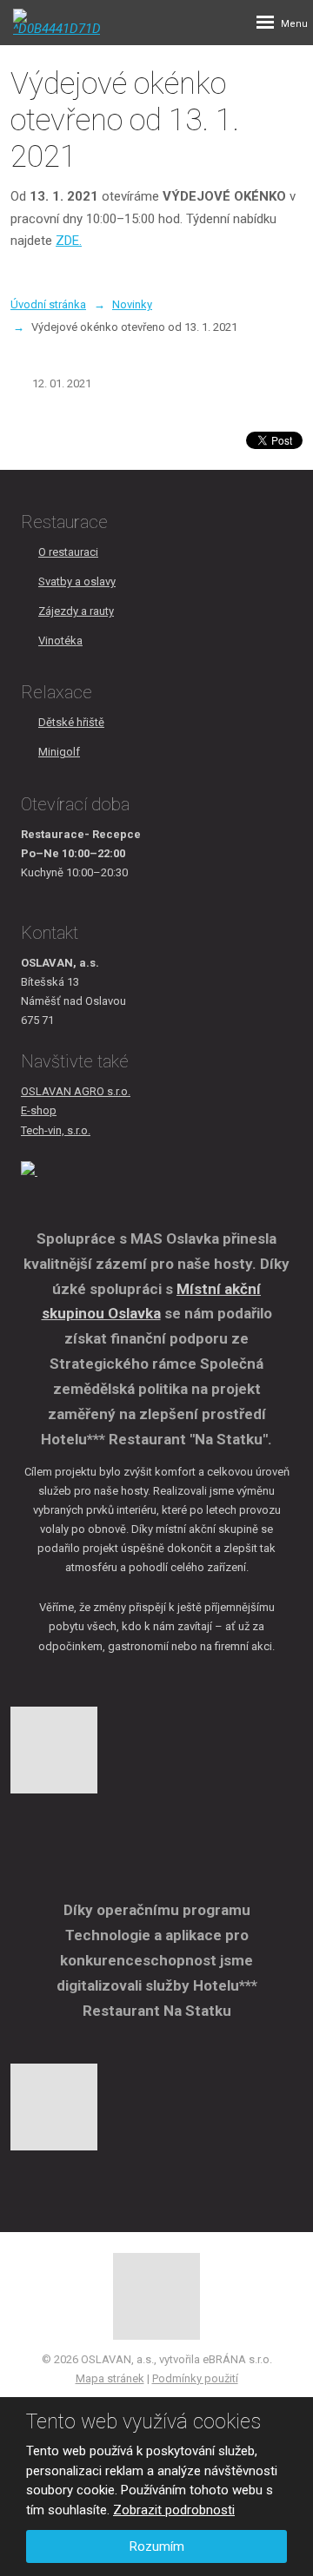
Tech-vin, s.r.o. (56, 1130)
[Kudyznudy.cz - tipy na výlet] (29, 1171)
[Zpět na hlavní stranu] (57, 22)
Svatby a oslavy (77, 581)
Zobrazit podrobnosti (174, 2510)
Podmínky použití (195, 2378)
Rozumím (157, 2546)
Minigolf (59, 752)
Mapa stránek (110, 2378)
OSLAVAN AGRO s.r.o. (76, 1091)
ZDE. (69, 241)
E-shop (39, 1110)
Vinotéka (60, 641)
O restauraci (68, 552)
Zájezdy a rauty (76, 611)
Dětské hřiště (71, 722)
